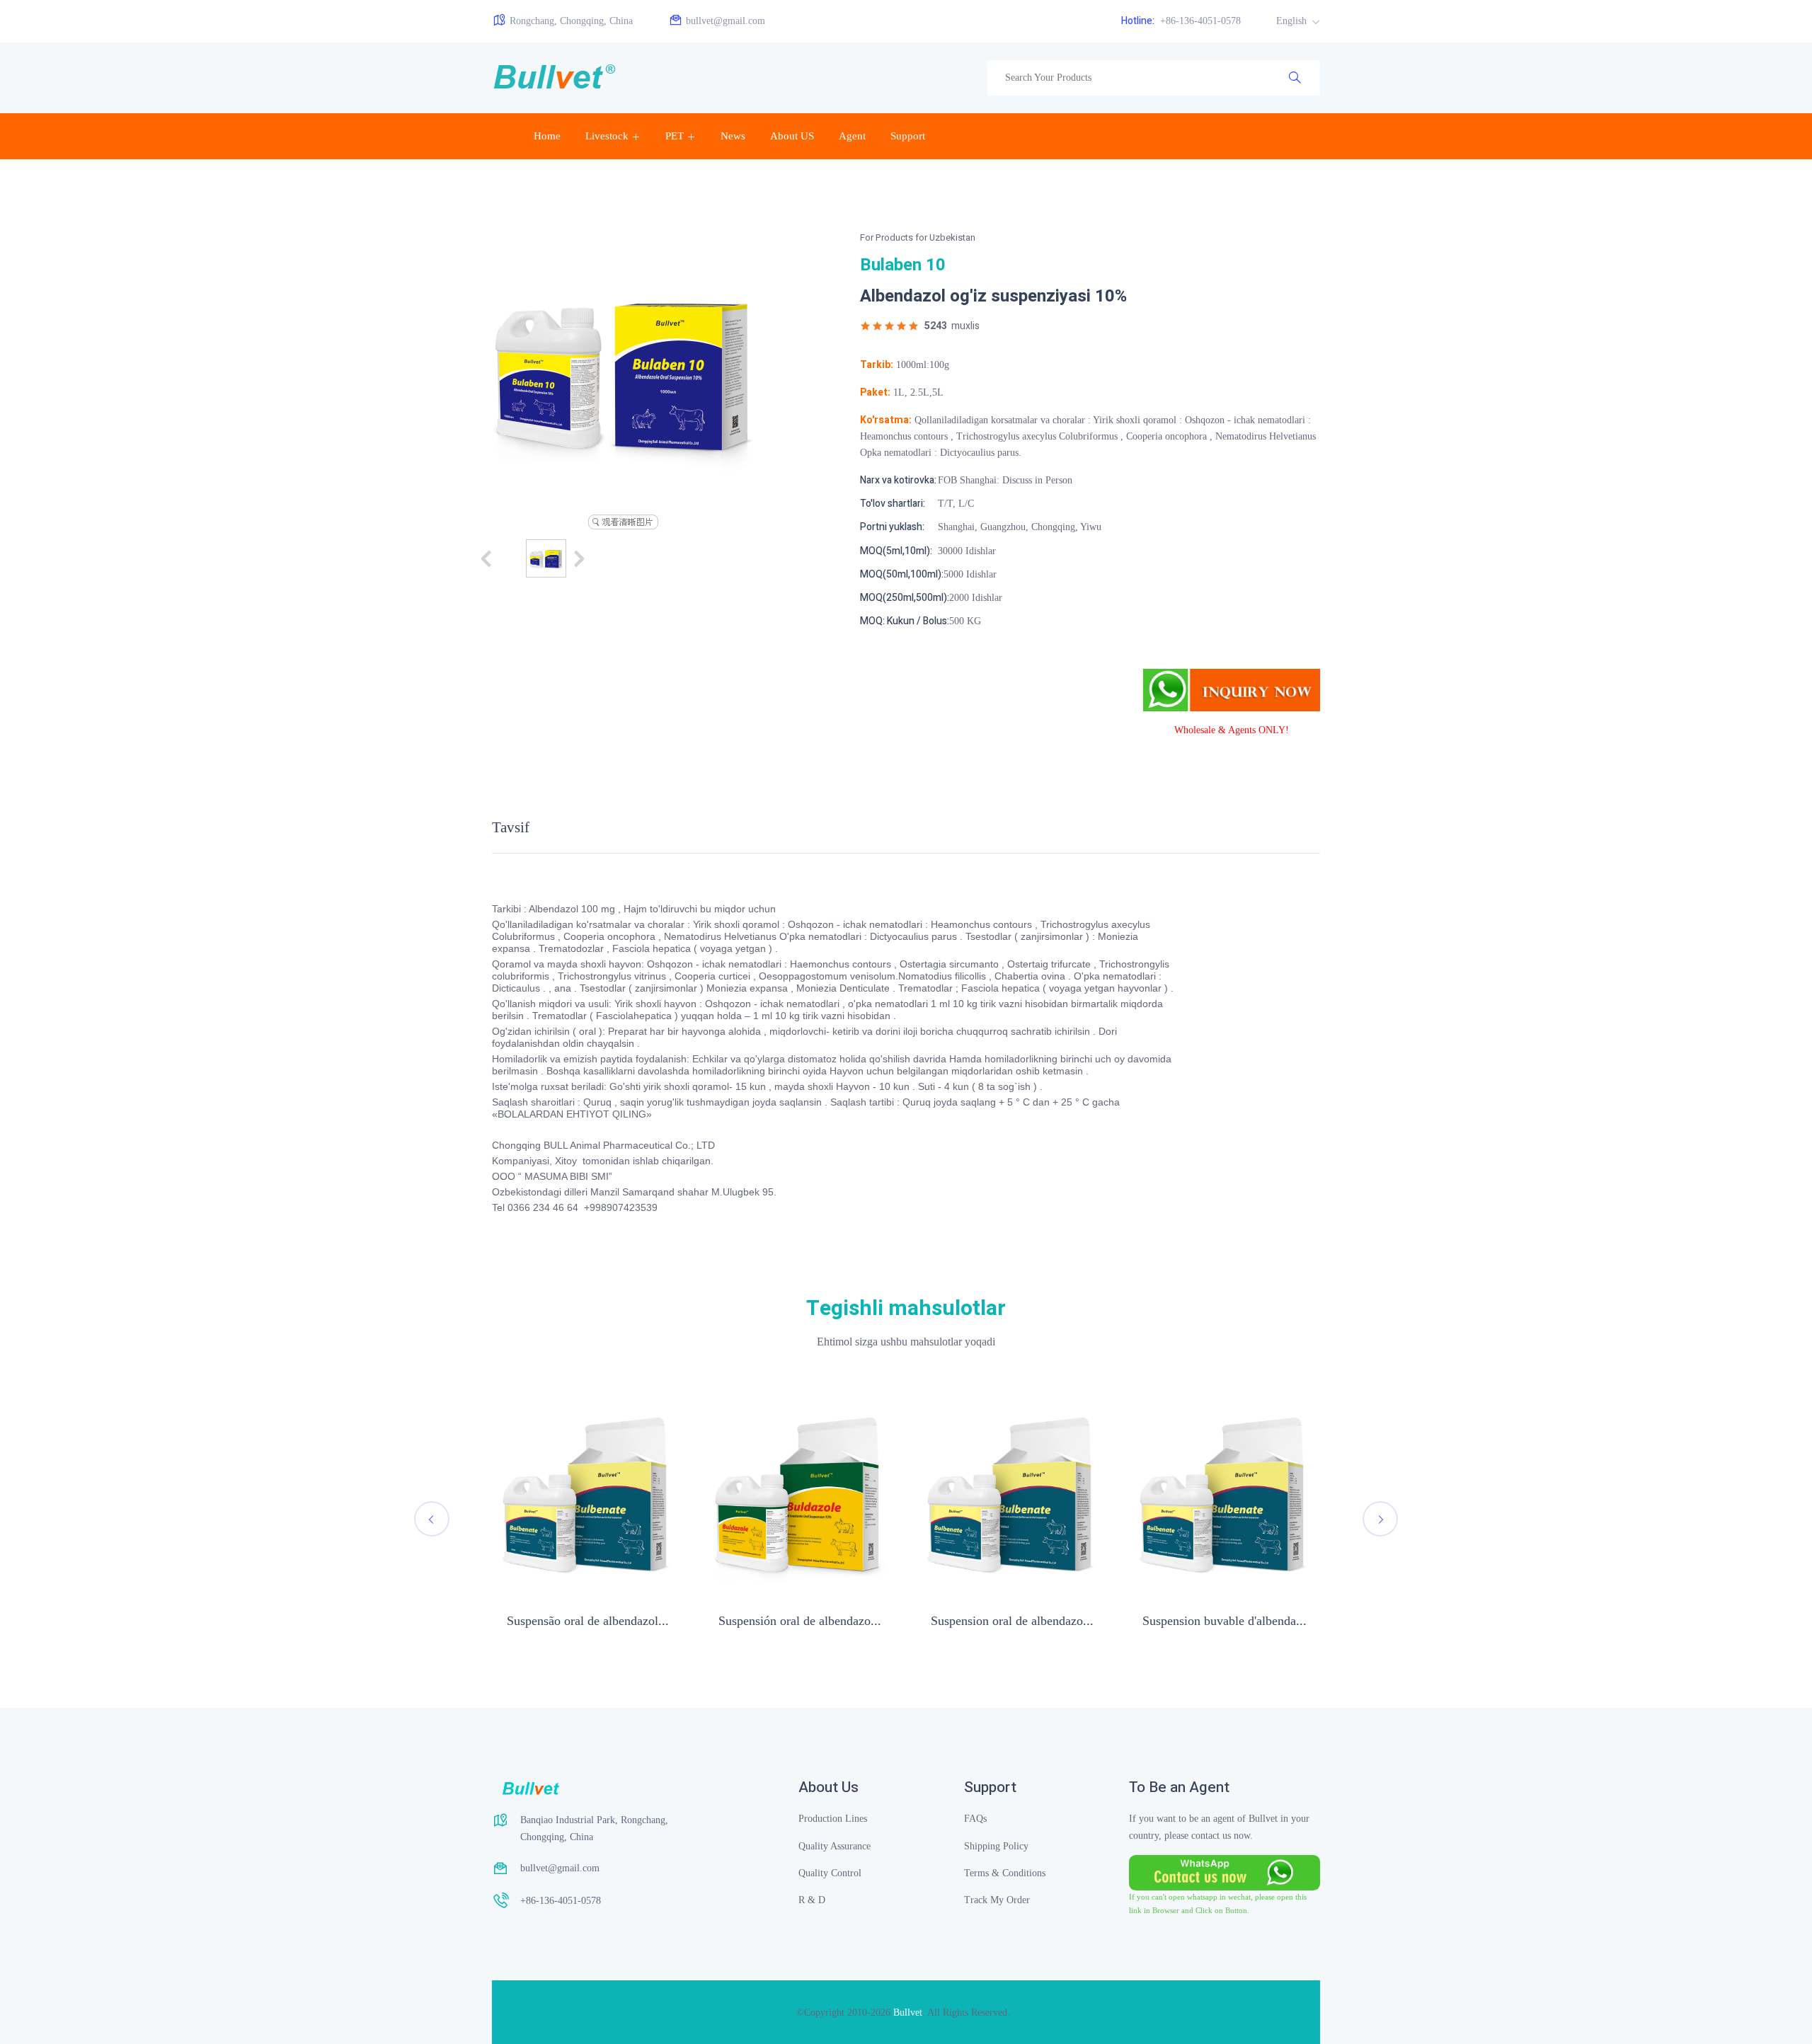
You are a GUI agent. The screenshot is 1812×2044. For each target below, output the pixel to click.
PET (675, 136)
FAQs (975, 1819)
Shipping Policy (996, 1846)
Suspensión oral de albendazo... (800, 1621)
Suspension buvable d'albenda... (1225, 1621)
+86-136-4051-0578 (1181, 21)
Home (547, 136)
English (1293, 21)
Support (908, 136)
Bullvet (908, 2013)
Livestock (607, 136)
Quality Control (830, 1873)
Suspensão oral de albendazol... (588, 1621)
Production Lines (833, 1819)
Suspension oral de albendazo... (1012, 1621)
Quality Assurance (835, 1846)
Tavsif (511, 828)
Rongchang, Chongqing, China (571, 21)
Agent (852, 136)
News (733, 136)
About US (792, 136)
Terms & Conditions (1005, 1873)
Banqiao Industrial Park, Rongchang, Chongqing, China (594, 1828)
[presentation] (432, 1519)
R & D (812, 1900)
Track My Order (997, 1900)
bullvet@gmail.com (726, 21)
